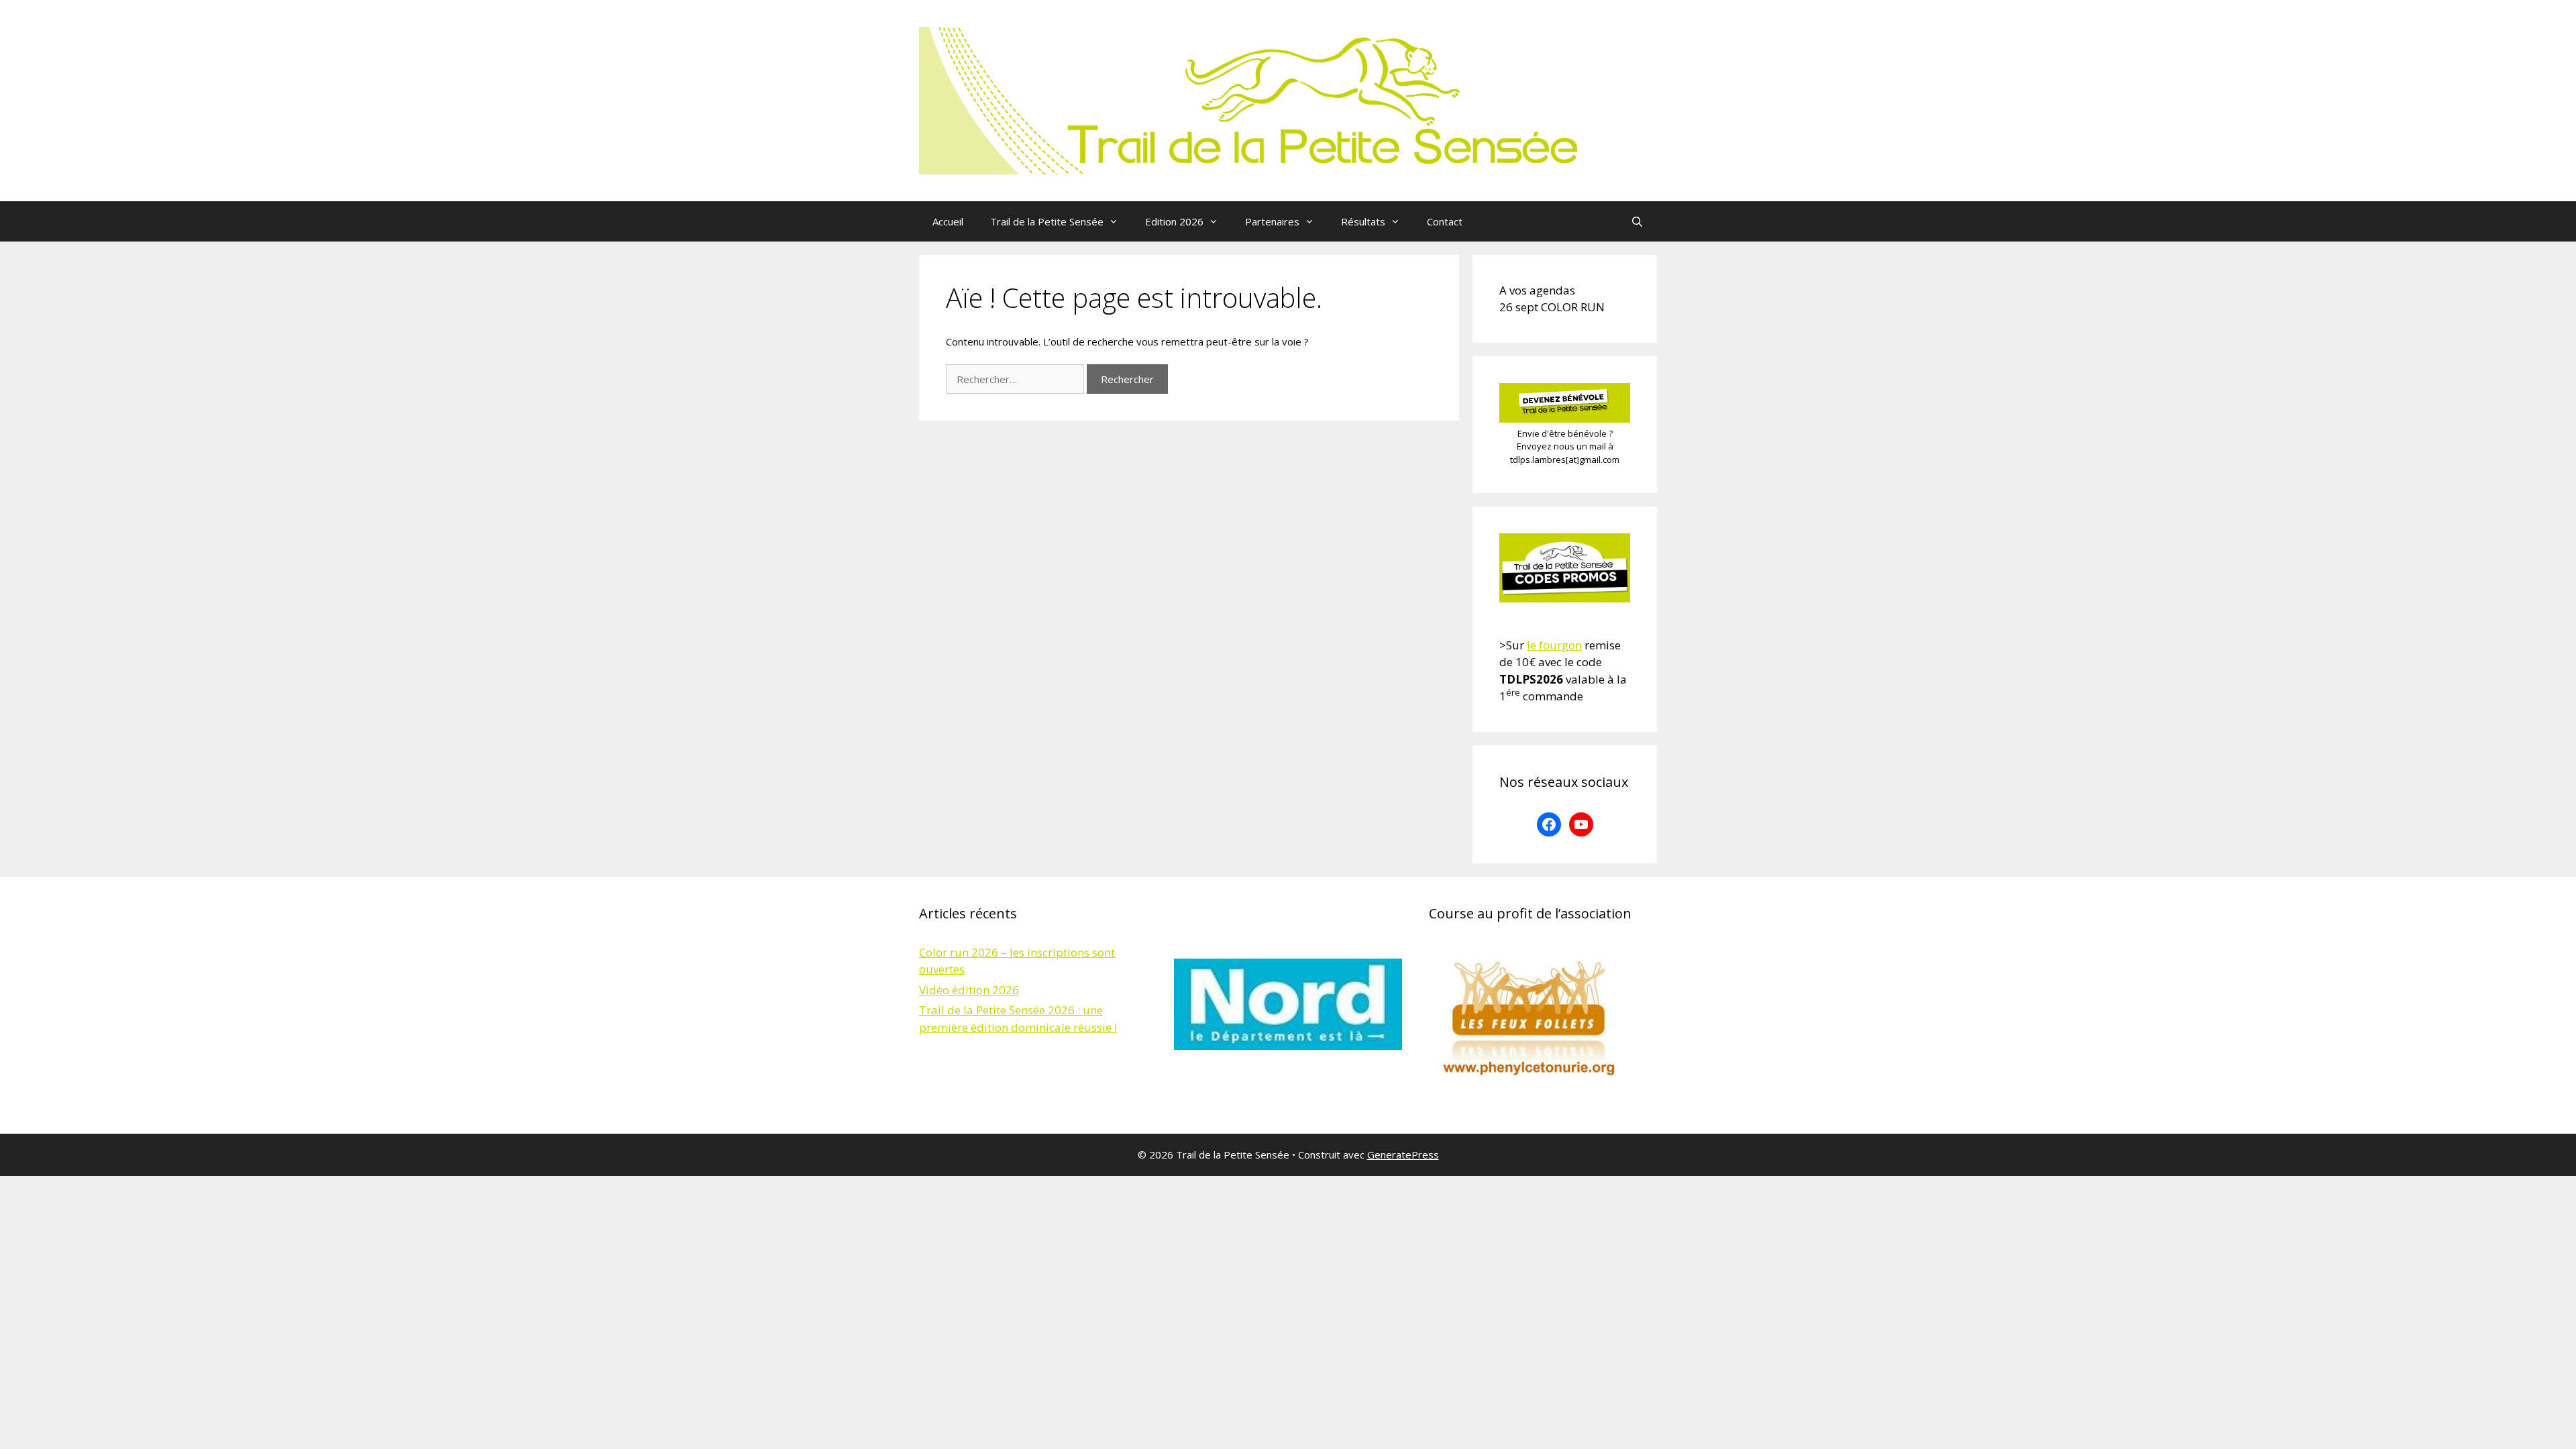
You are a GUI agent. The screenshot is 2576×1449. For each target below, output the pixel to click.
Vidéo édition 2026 (969, 990)
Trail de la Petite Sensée (1047, 221)
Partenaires (1272, 221)
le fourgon (1554, 645)
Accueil (948, 221)
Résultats (1363, 221)
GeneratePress (1403, 1155)
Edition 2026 (1174, 221)
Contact (1445, 221)
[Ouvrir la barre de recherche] (1637, 221)
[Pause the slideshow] (1361, 1004)
